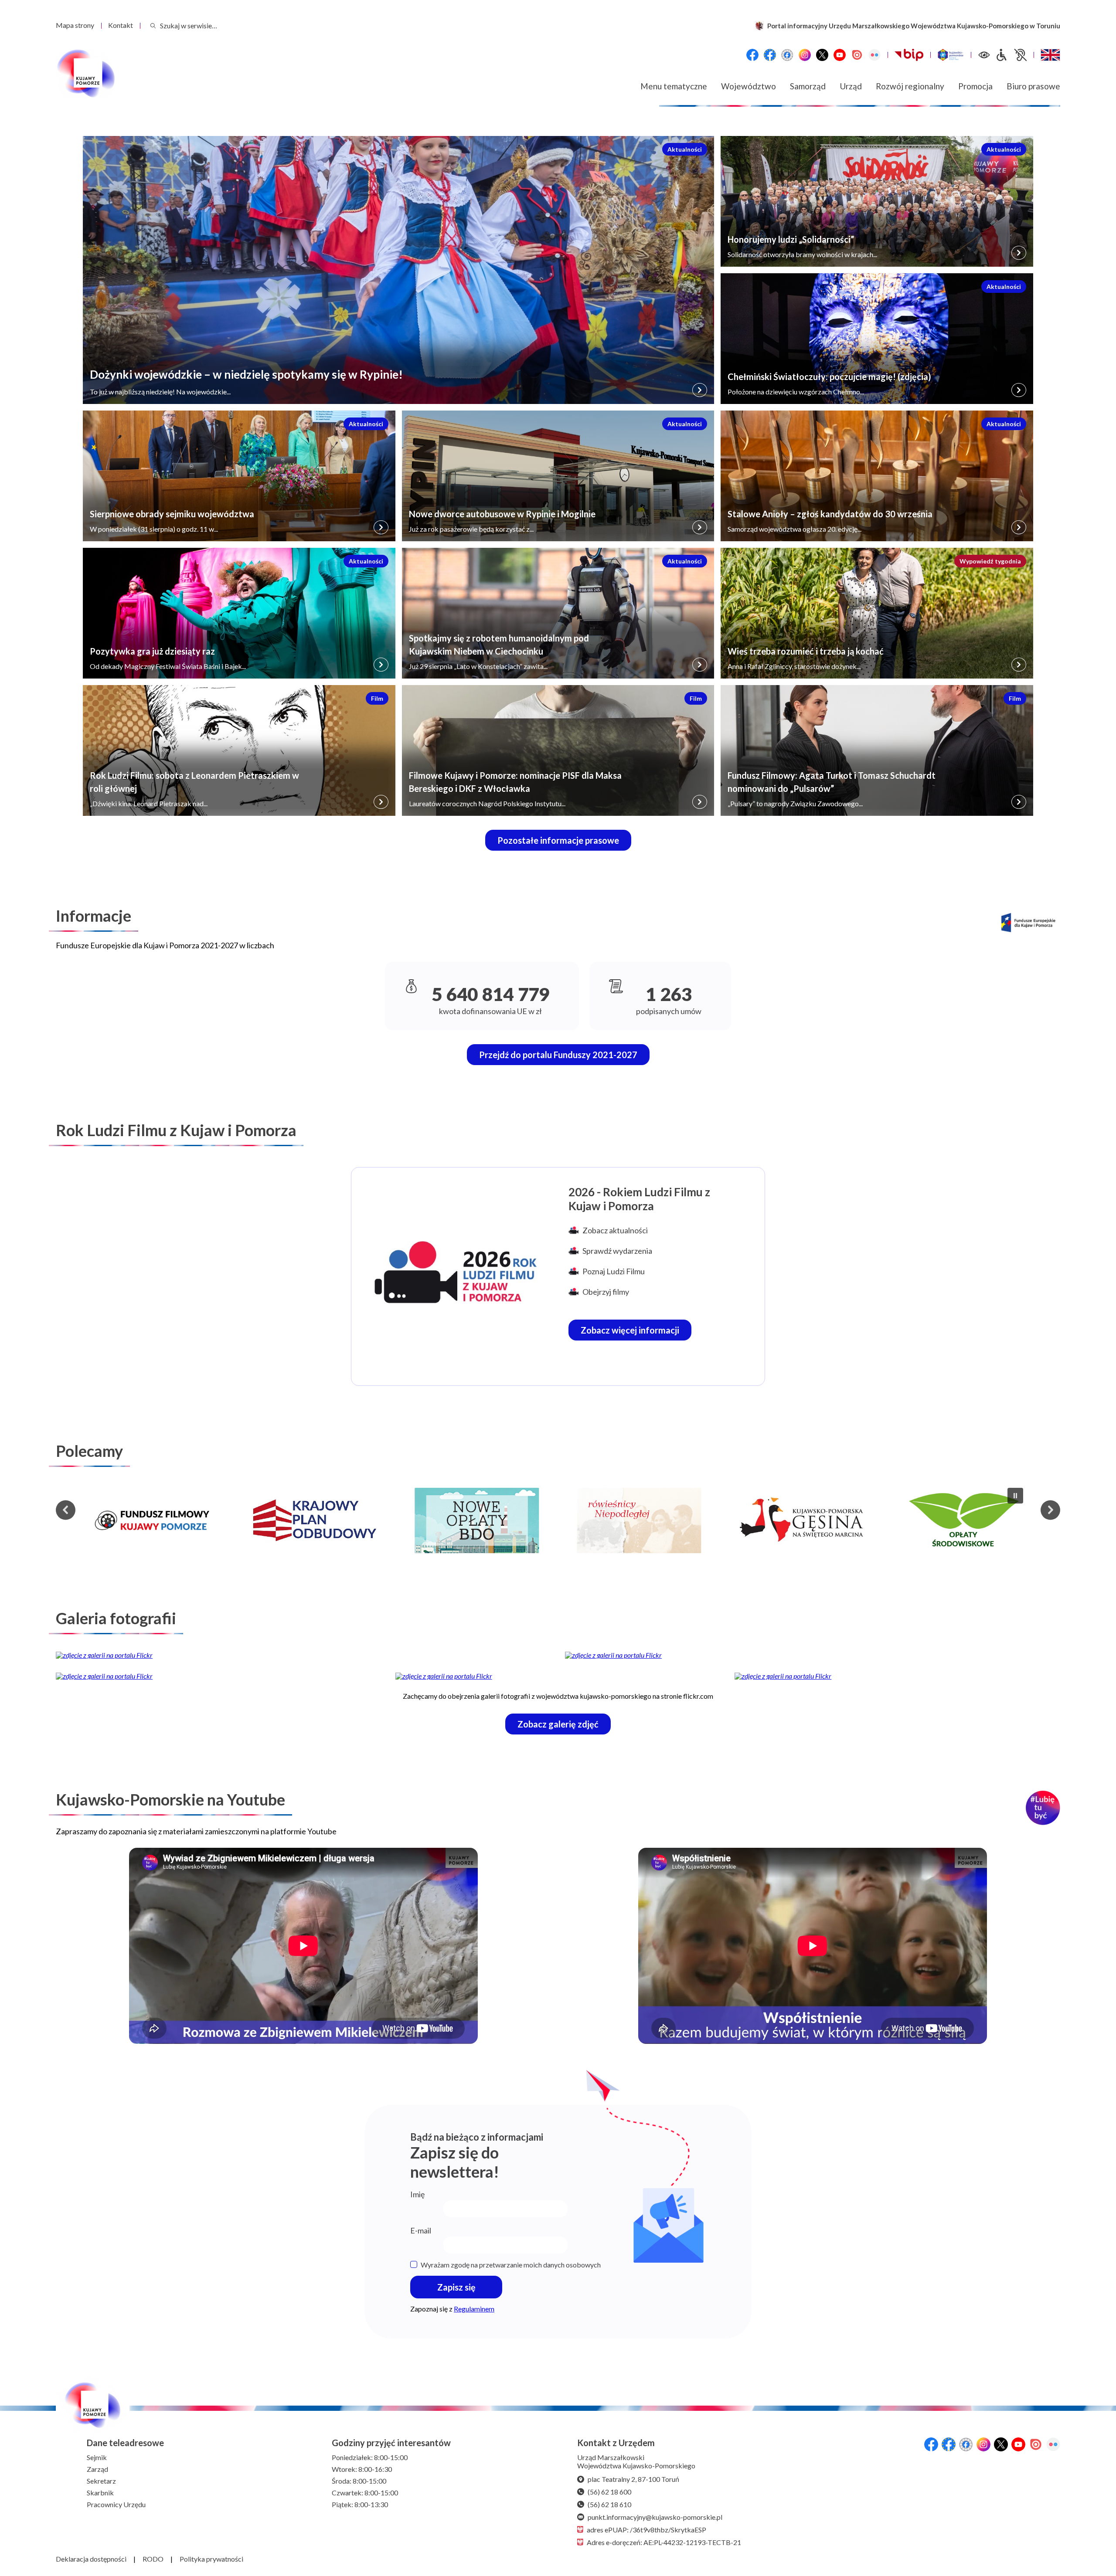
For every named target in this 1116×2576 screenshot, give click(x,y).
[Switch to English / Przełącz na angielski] (1050, 55)
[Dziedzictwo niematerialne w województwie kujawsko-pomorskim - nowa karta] (964, 1520)
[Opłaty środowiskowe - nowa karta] (801, 1520)
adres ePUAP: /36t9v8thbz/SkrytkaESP (646, 2530)
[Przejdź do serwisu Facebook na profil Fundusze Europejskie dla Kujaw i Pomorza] (770, 55)
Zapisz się (456, 2287)
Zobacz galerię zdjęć (564, 1726)
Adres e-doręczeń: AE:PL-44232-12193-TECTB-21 (664, 2542)
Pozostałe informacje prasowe (558, 840)
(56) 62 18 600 (609, 2492)
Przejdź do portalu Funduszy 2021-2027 (558, 1055)
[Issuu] (857, 55)
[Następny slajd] (1050, 1510)
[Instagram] (805, 55)
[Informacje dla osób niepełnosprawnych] (1011, 55)
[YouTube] (840, 55)
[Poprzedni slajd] (66, 1510)
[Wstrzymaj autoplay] (1015, 1496)
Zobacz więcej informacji (636, 1332)
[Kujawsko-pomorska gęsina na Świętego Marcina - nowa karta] (639, 1520)
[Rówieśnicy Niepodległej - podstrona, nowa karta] (477, 1520)
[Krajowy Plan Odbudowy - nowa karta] (152, 1520)
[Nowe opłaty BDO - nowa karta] (314, 1520)
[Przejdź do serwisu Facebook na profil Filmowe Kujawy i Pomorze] (787, 55)
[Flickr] (874, 55)
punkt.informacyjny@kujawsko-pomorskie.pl (655, 2517)
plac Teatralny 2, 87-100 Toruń (633, 2479)
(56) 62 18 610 (609, 2504)
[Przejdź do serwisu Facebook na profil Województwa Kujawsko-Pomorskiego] (752, 55)
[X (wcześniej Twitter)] (822, 55)
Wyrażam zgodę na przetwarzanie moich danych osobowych (511, 2265)
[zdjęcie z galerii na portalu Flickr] (303, 1655)
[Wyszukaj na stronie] (153, 25)
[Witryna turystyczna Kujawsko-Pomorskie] (951, 55)
